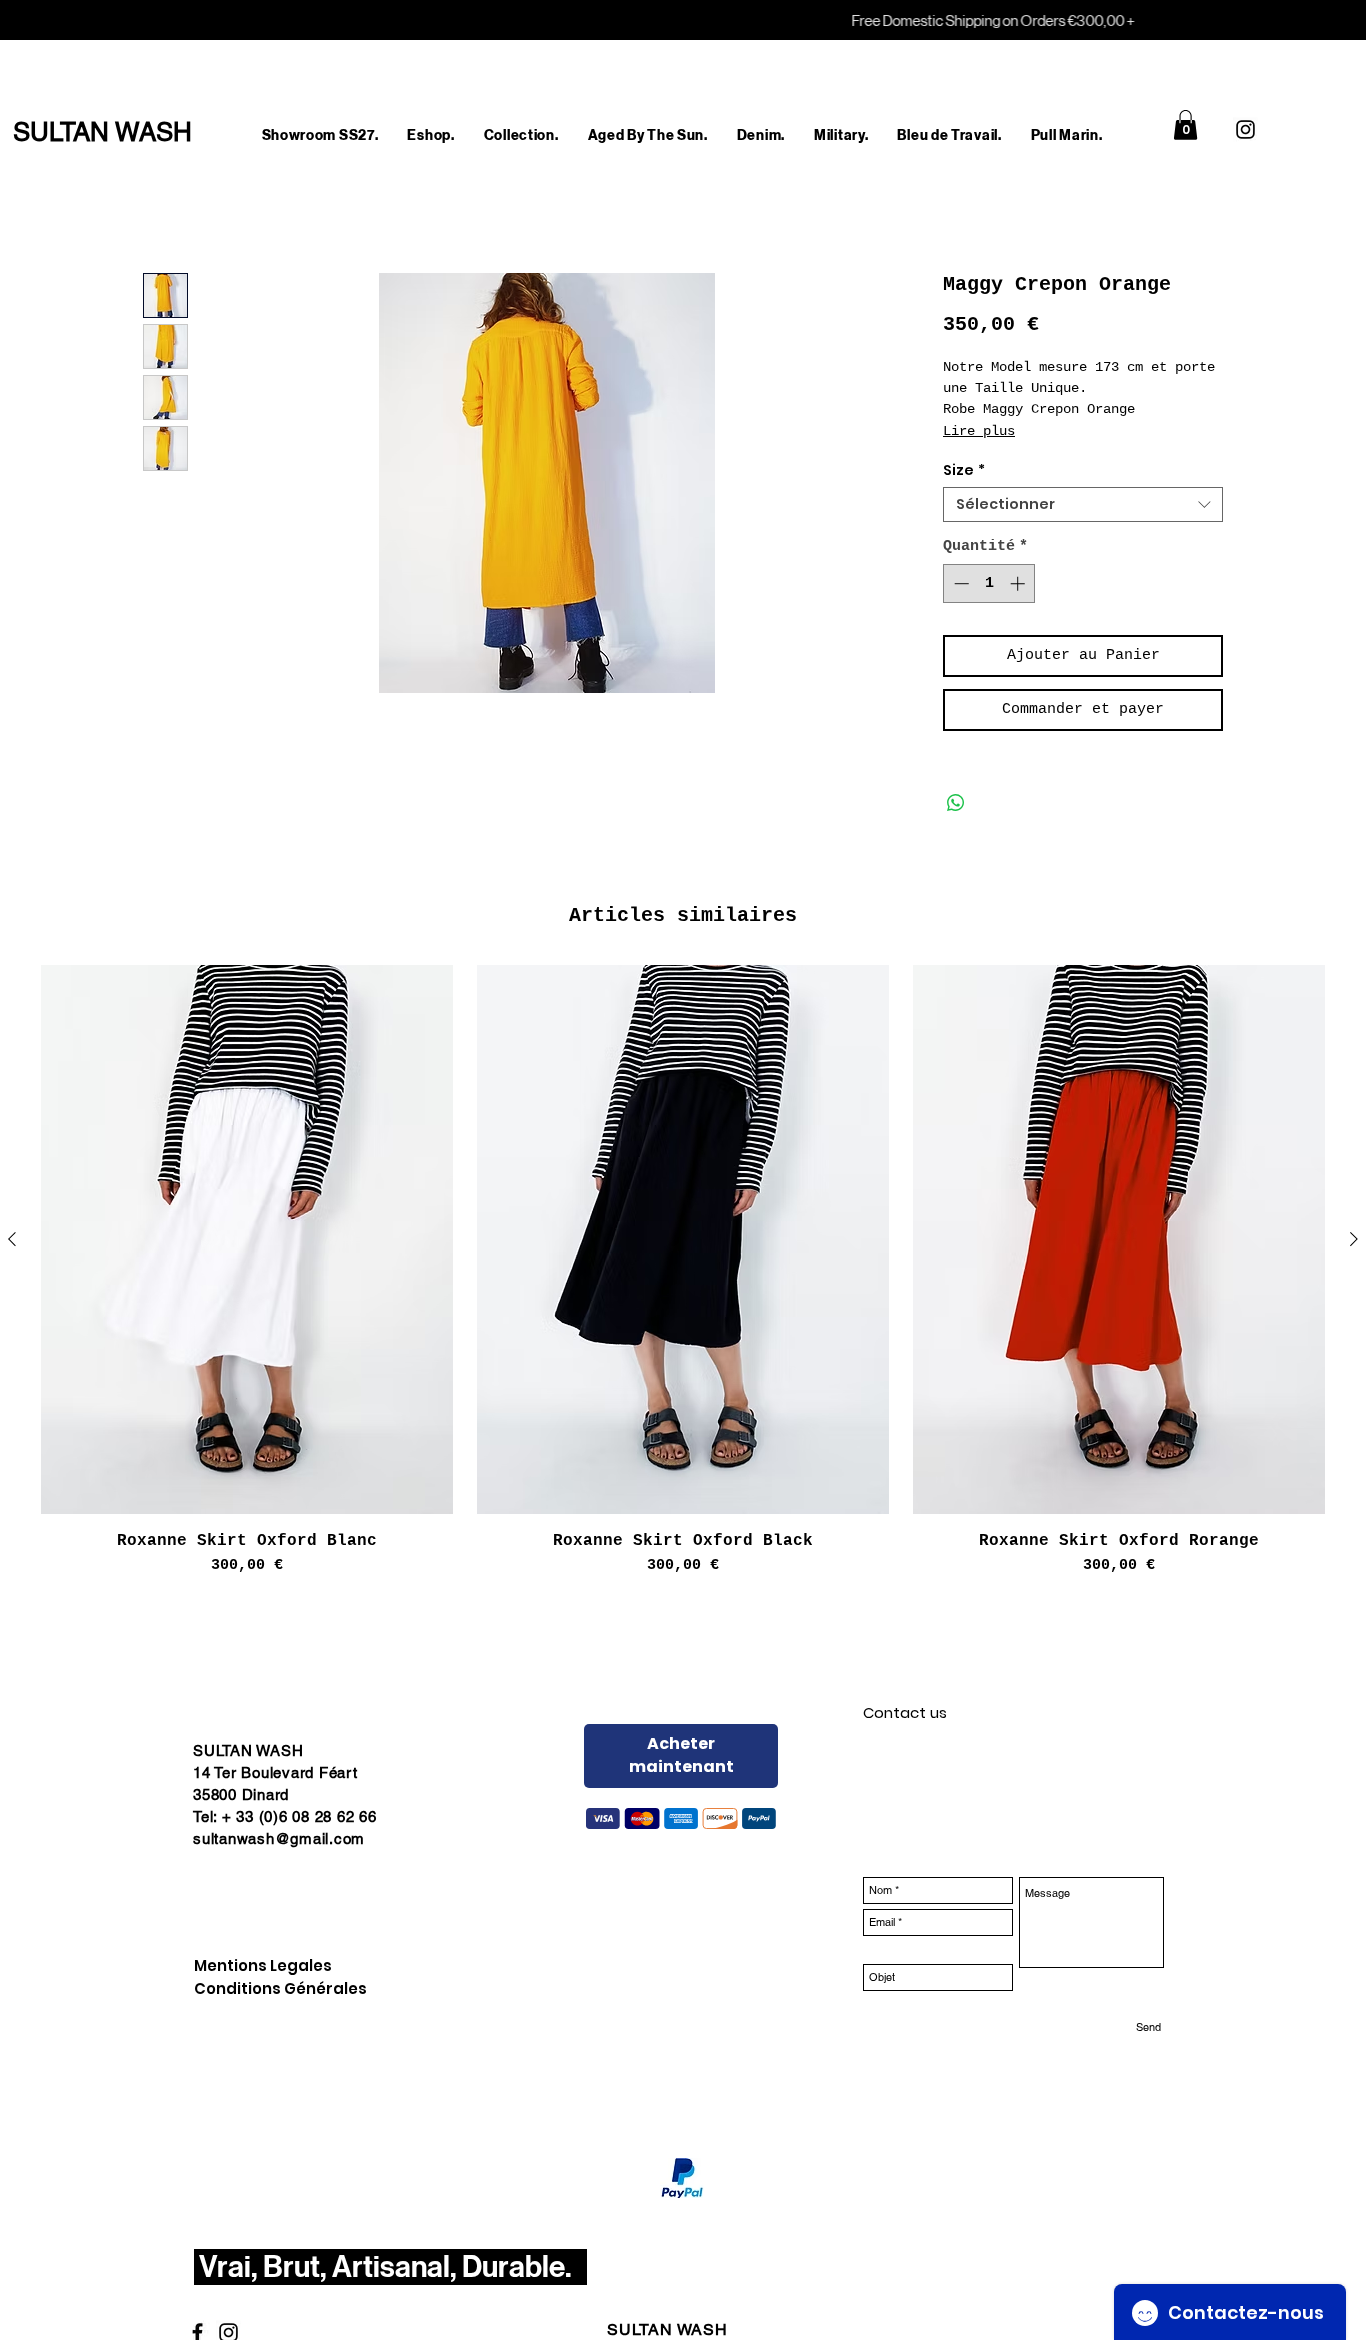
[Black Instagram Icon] (1245, 129)
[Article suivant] (1354, 1239)
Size (964, 470)
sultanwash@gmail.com (279, 1838)
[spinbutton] (989, 583)
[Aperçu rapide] (247, 1239)
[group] (683, 1271)
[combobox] (1083, 504)
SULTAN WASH (667, 2329)
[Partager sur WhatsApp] (956, 803)
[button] (431, 135)
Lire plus (979, 431)
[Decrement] (959, 583)
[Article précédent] (12, 1239)
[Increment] (1019, 583)
